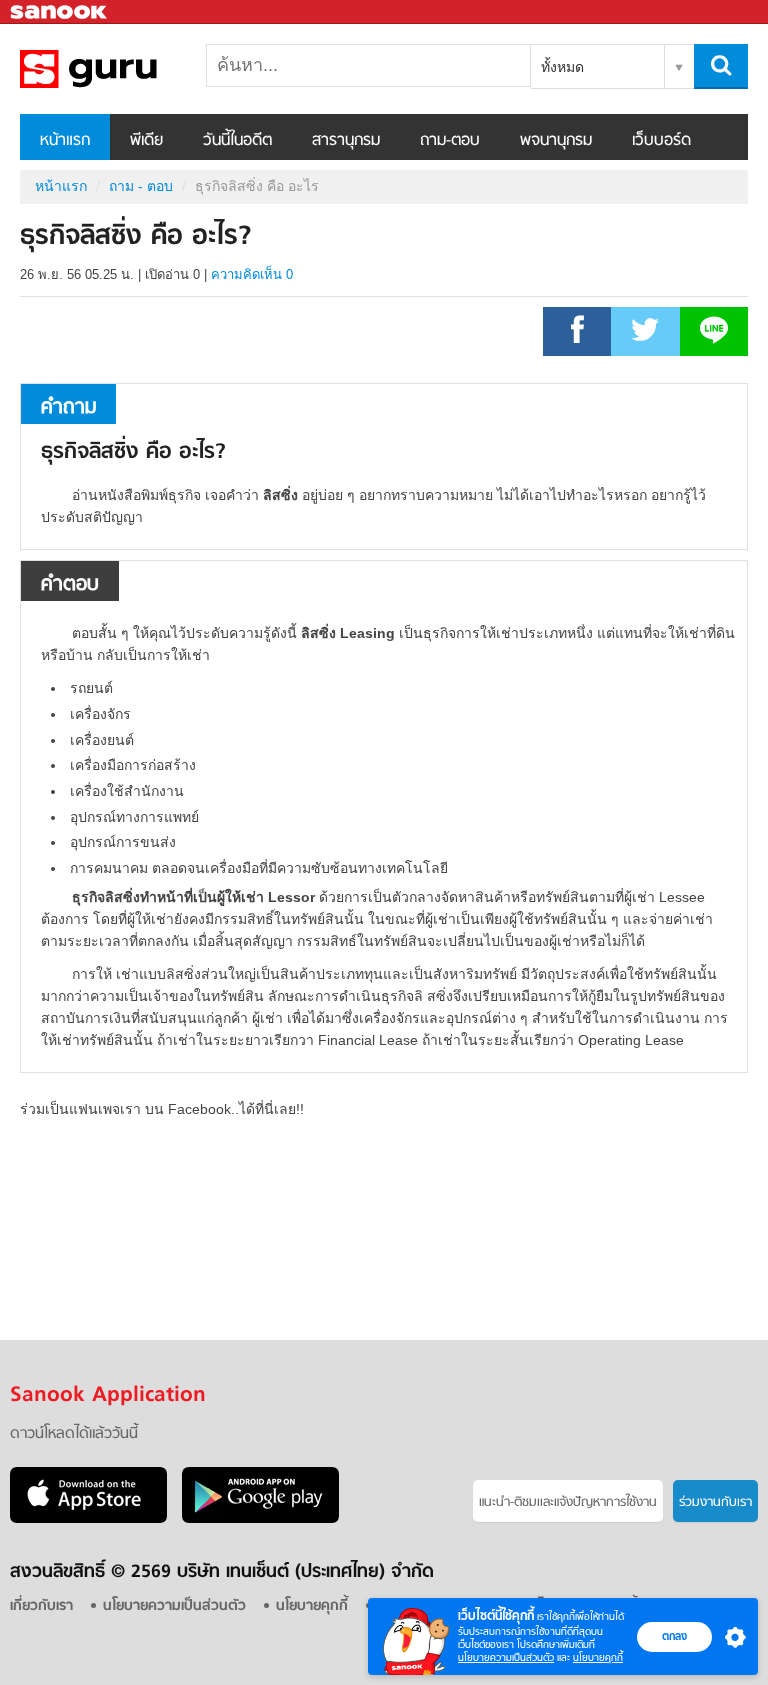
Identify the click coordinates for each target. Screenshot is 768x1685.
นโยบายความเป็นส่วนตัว (506, 1657)
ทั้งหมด (562, 67)
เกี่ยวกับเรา (41, 1606)
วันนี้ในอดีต (237, 141)
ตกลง (674, 1636)
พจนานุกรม (556, 141)
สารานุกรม (346, 141)
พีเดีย (146, 141)
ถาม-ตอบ (450, 141)
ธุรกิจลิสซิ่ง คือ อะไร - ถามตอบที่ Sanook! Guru (125, 69)
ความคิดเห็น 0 (252, 274)
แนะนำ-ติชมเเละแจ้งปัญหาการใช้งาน (568, 1502)
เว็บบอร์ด (661, 141)
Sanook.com (60, 12)
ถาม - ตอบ (141, 186)
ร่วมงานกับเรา (715, 1502)
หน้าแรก (65, 141)
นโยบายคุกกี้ (598, 1657)
